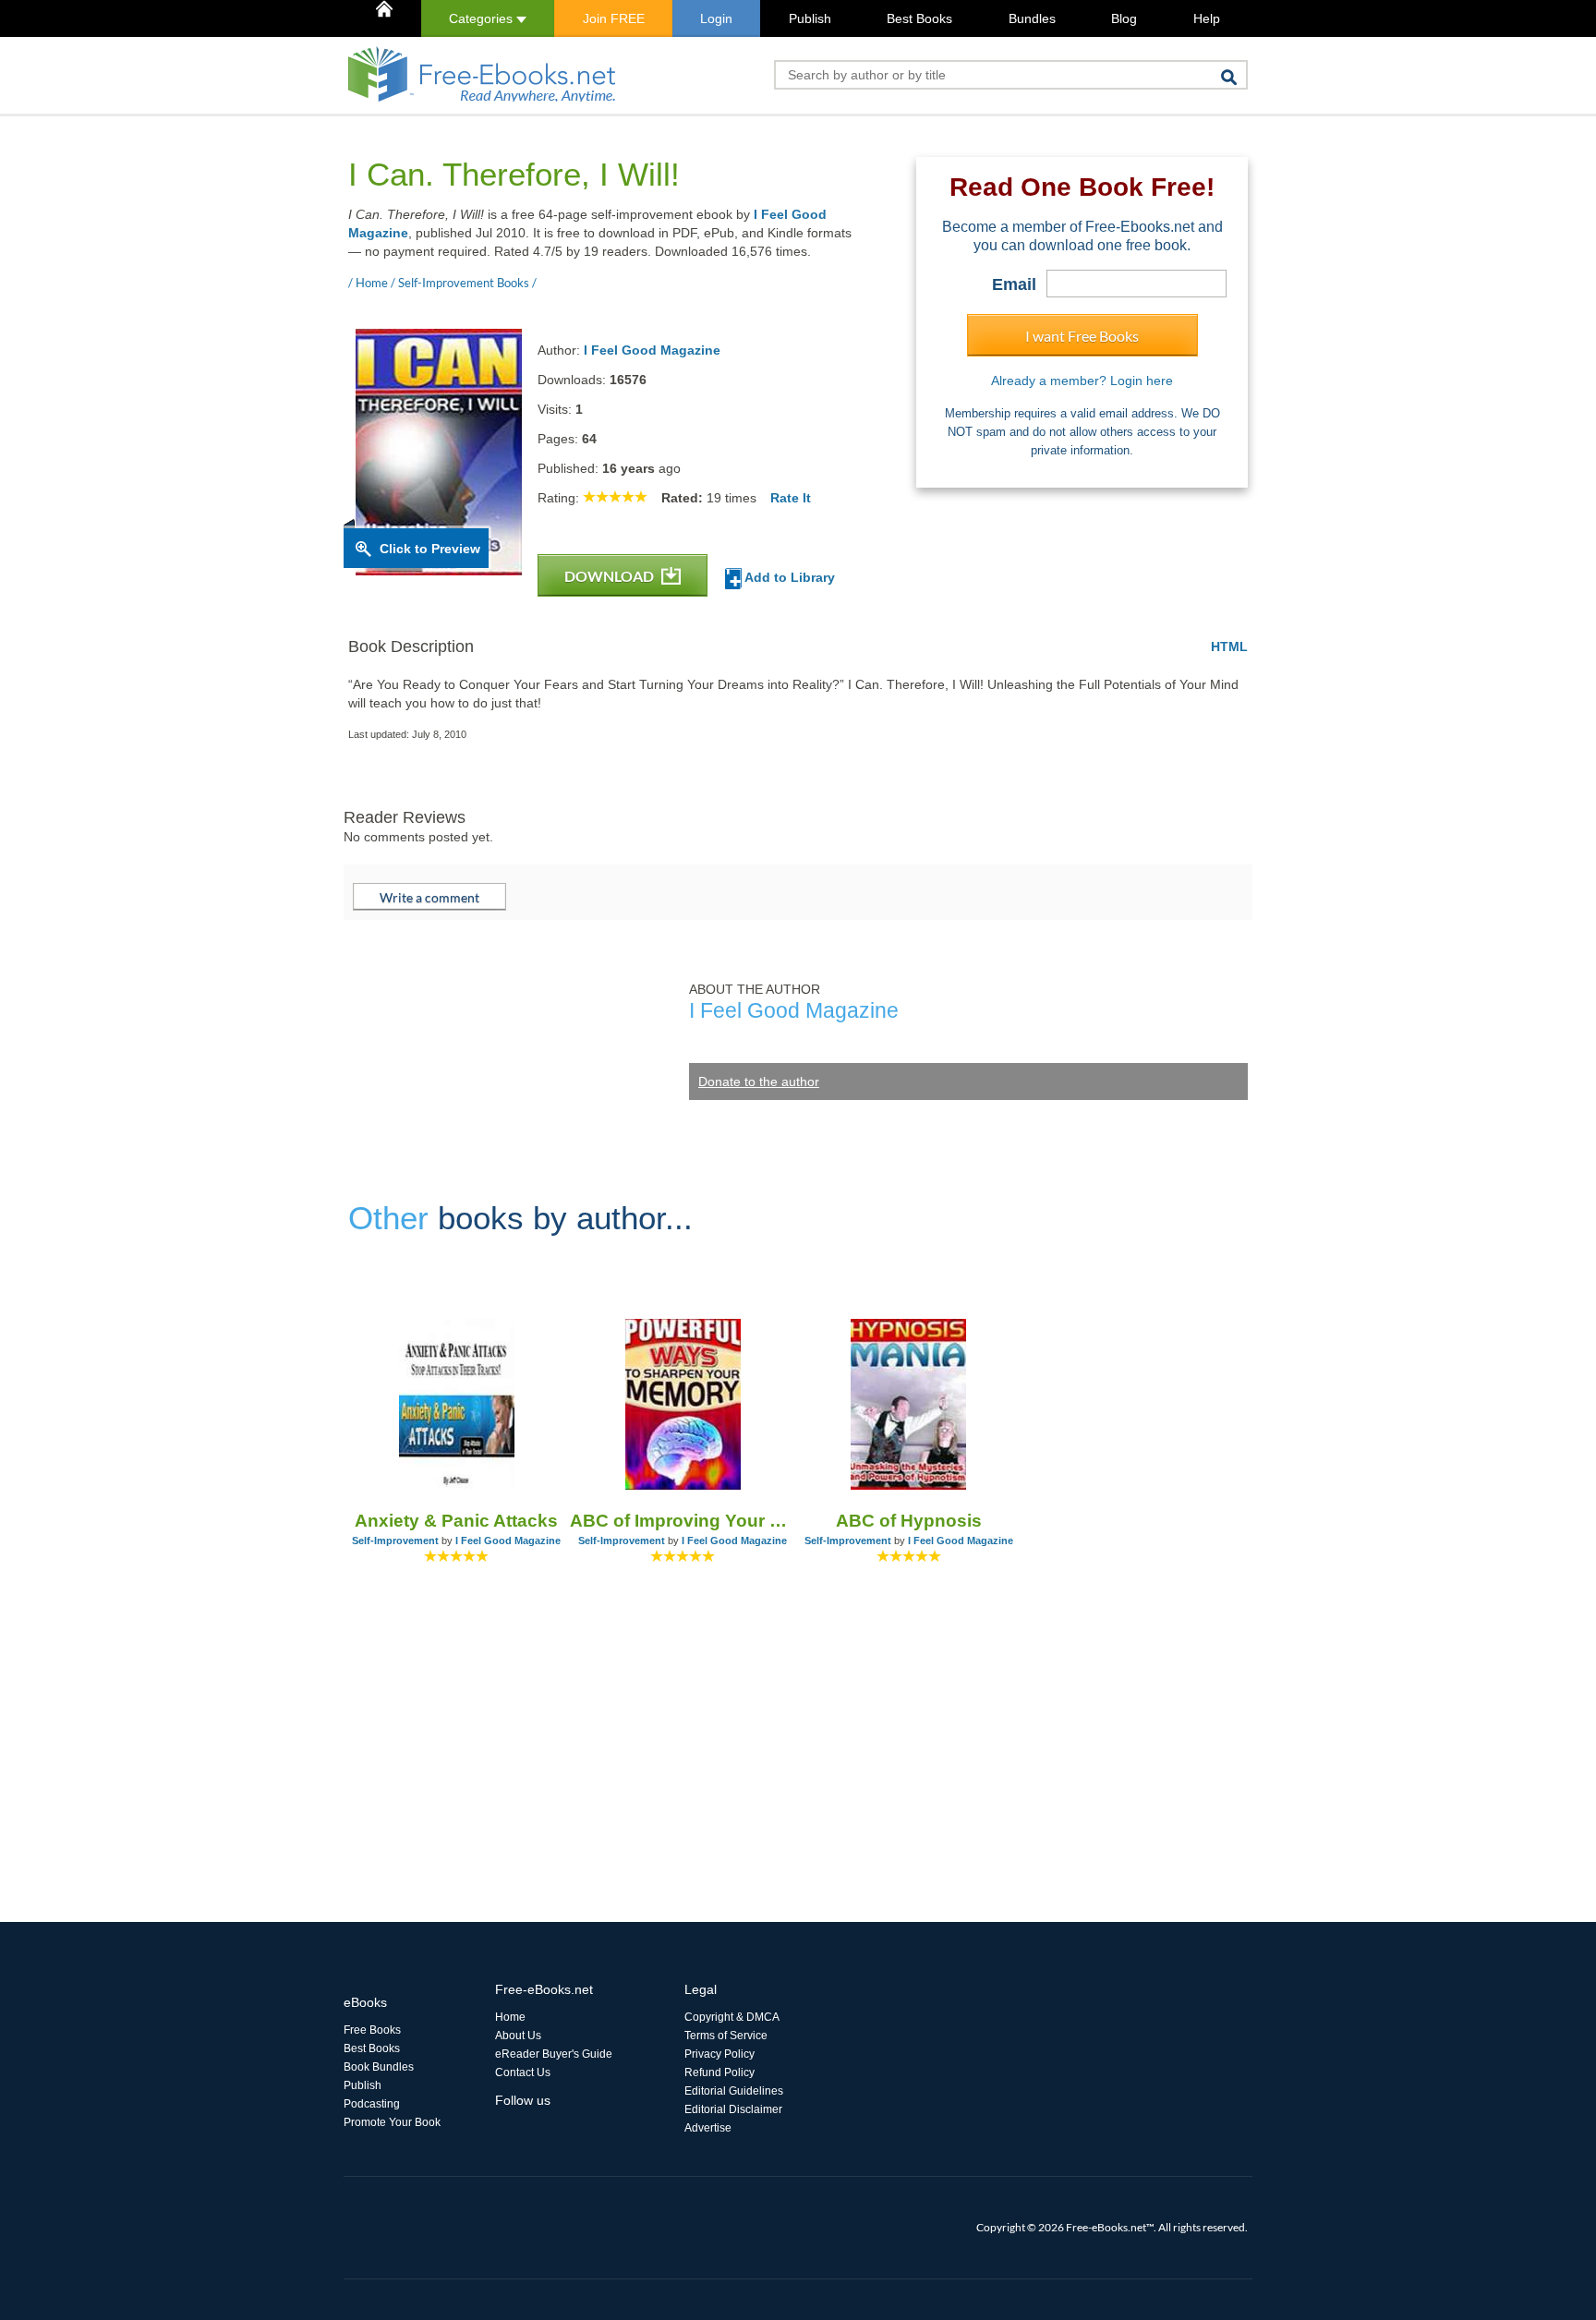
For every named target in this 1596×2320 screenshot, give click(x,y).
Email (1014, 284)
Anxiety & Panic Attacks (456, 1521)
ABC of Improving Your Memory (683, 1521)
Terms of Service (726, 2036)
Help (1207, 18)
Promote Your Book (392, 2122)
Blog (1124, 18)
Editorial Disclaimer (733, 2109)
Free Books (372, 2030)
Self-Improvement (395, 1541)
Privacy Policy (719, 2054)
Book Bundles (379, 2067)
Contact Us (523, 2072)
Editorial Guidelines (734, 2091)
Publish (810, 18)
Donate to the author (759, 1081)
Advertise (708, 2128)
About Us (518, 2036)
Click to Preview (430, 549)
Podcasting (372, 2104)
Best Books (919, 18)
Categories (483, 18)
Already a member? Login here (1082, 381)
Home (510, 2017)
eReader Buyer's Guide (554, 2054)
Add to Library (788, 577)
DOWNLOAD (611, 576)
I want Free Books (1082, 336)
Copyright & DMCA (732, 2017)
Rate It (791, 498)
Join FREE (614, 18)
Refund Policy (719, 2072)
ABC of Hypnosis (909, 1521)
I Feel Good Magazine (652, 350)
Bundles (1032, 18)
